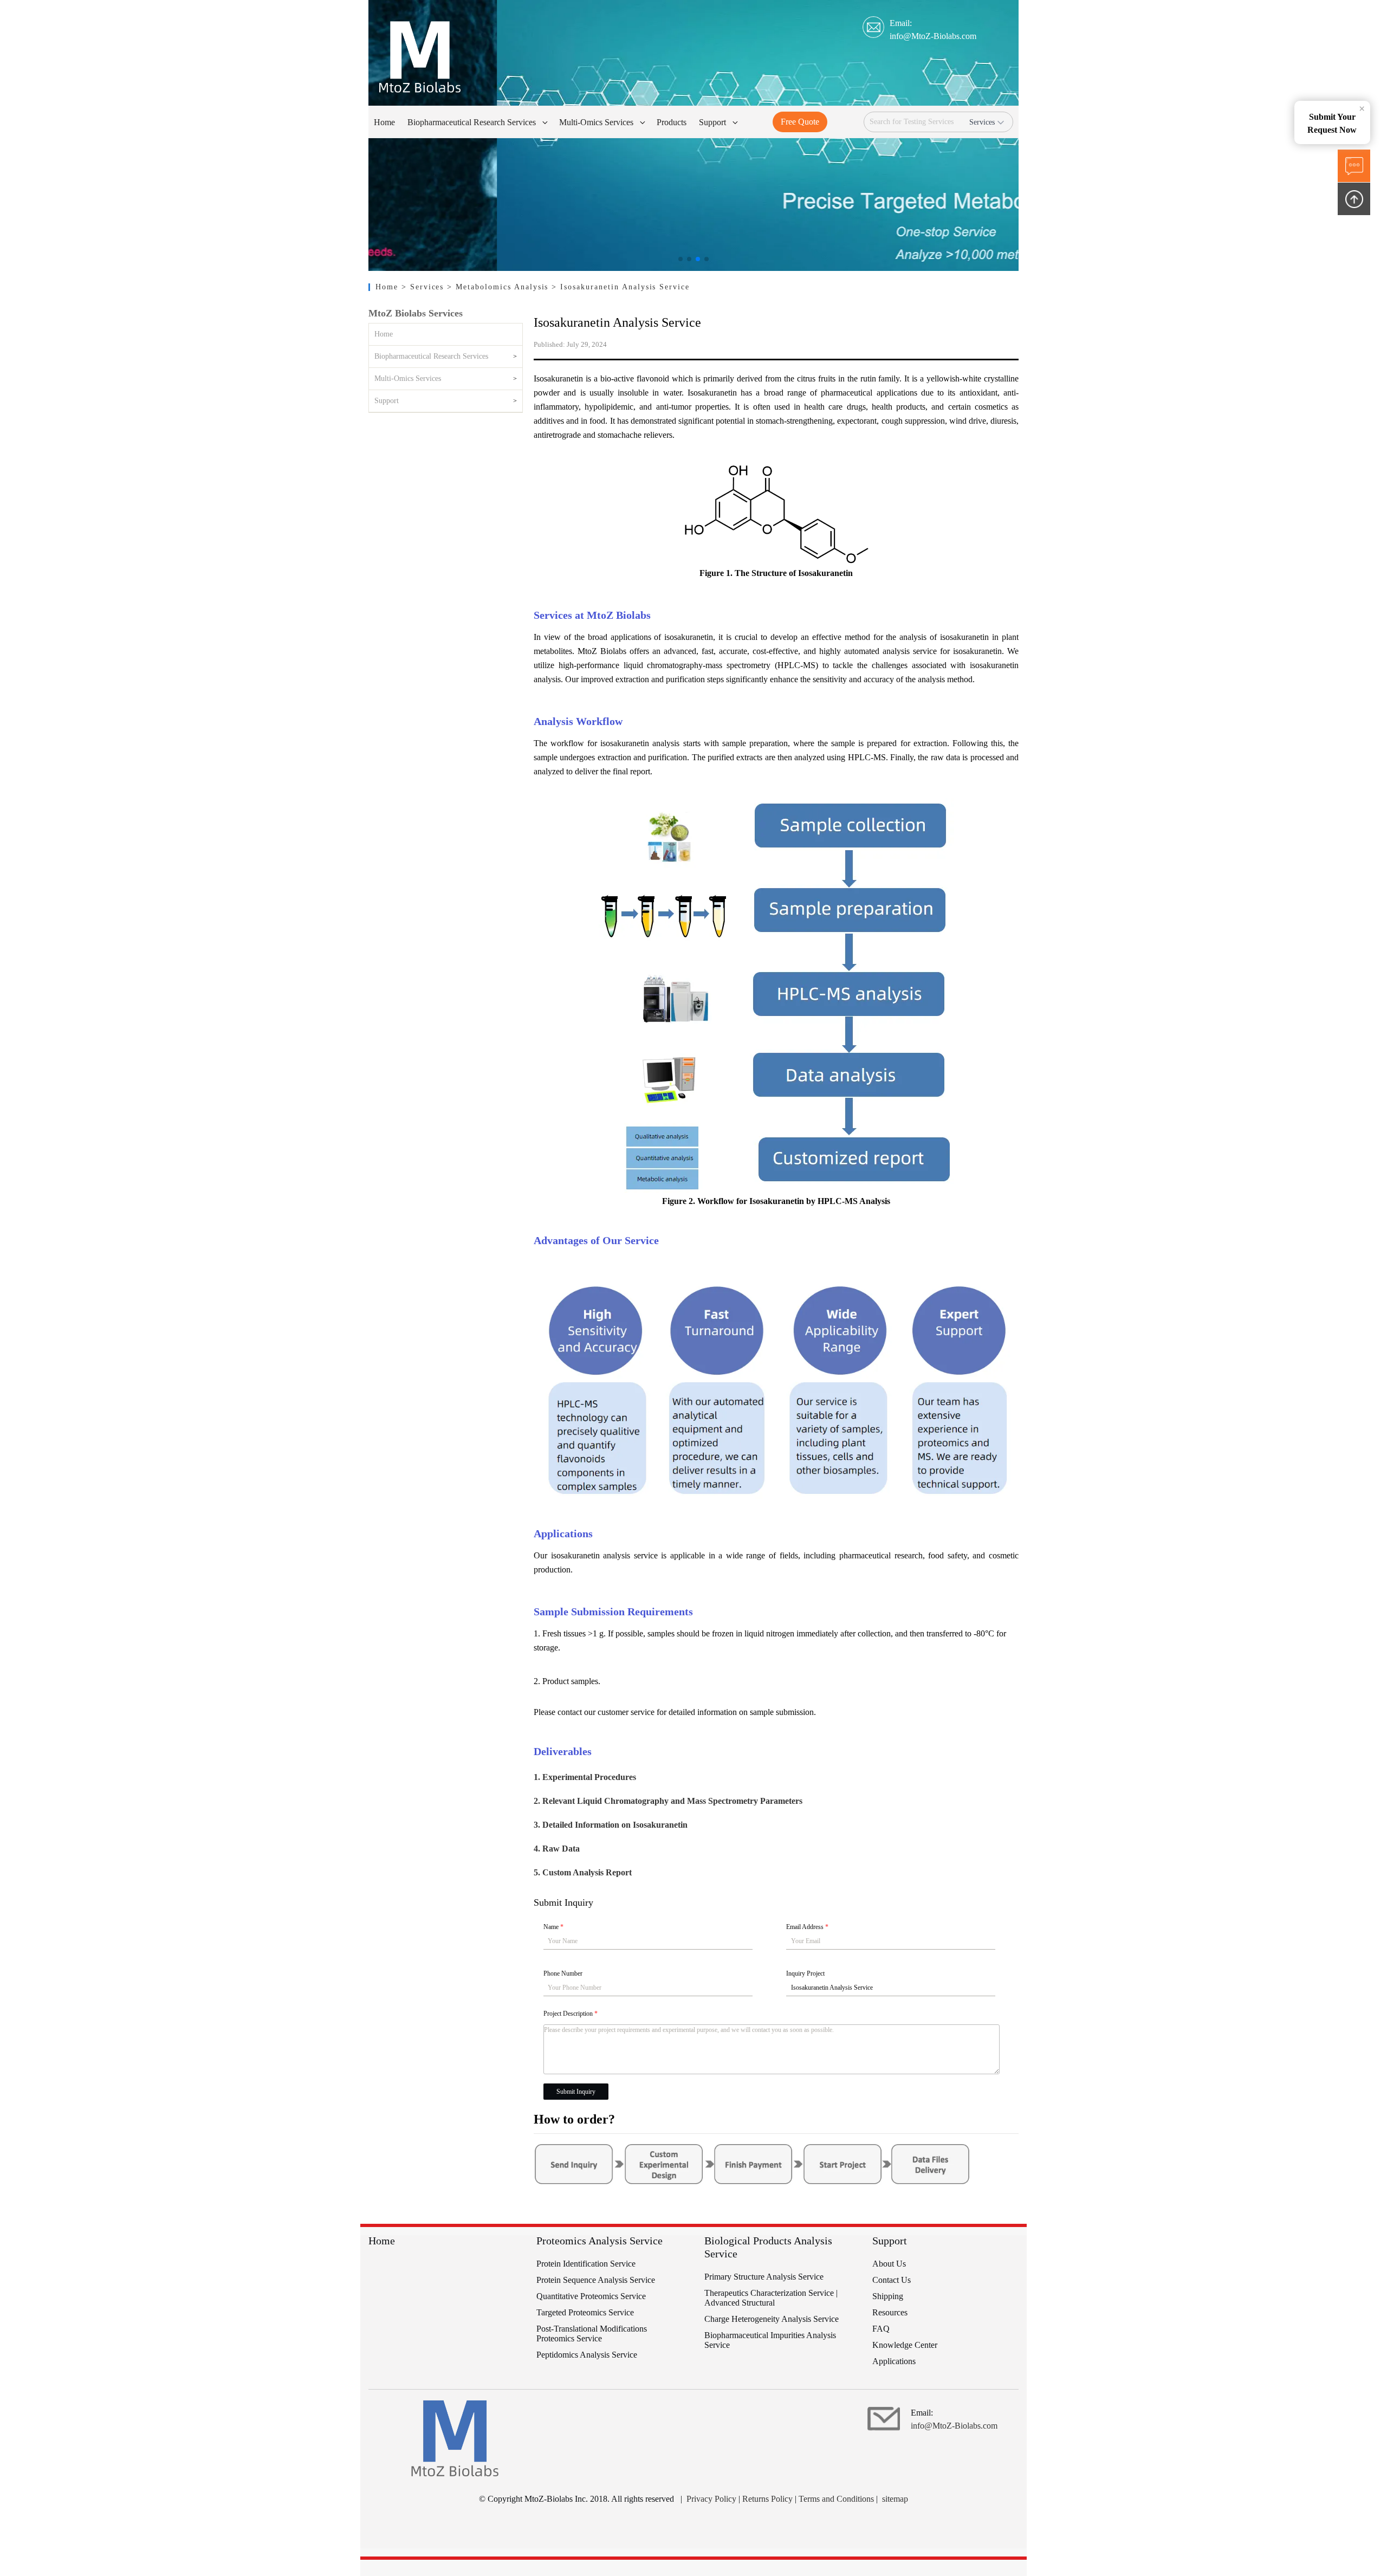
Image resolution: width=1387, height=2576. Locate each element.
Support (387, 401)
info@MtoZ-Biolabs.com (933, 36)
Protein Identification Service (586, 2264)
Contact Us (892, 2280)
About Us (889, 2264)
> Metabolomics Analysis (499, 287)
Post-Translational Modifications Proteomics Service (592, 2334)
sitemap (895, 2499)
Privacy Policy (711, 2499)
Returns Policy (767, 2499)
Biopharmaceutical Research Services (431, 356)
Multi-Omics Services (408, 378)
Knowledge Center (905, 2345)
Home (388, 287)
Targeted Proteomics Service (585, 2312)
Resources (890, 2312)
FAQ (881, 2329)
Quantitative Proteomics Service (591, 2296)
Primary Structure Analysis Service (764, 2277)
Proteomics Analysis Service (599, 2241)
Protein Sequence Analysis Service (596, 2280)
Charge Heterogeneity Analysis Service (772, 2319)
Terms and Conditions (836, 2499)
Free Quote (800, 122)
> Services (424, 287)
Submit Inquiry (576, 2092)
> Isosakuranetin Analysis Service (621, 287)
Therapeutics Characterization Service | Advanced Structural (771, 2298)
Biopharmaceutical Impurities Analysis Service (770, 2340)
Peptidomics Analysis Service (587, 2355)
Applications (894, 2361)
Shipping (888, 2296)
